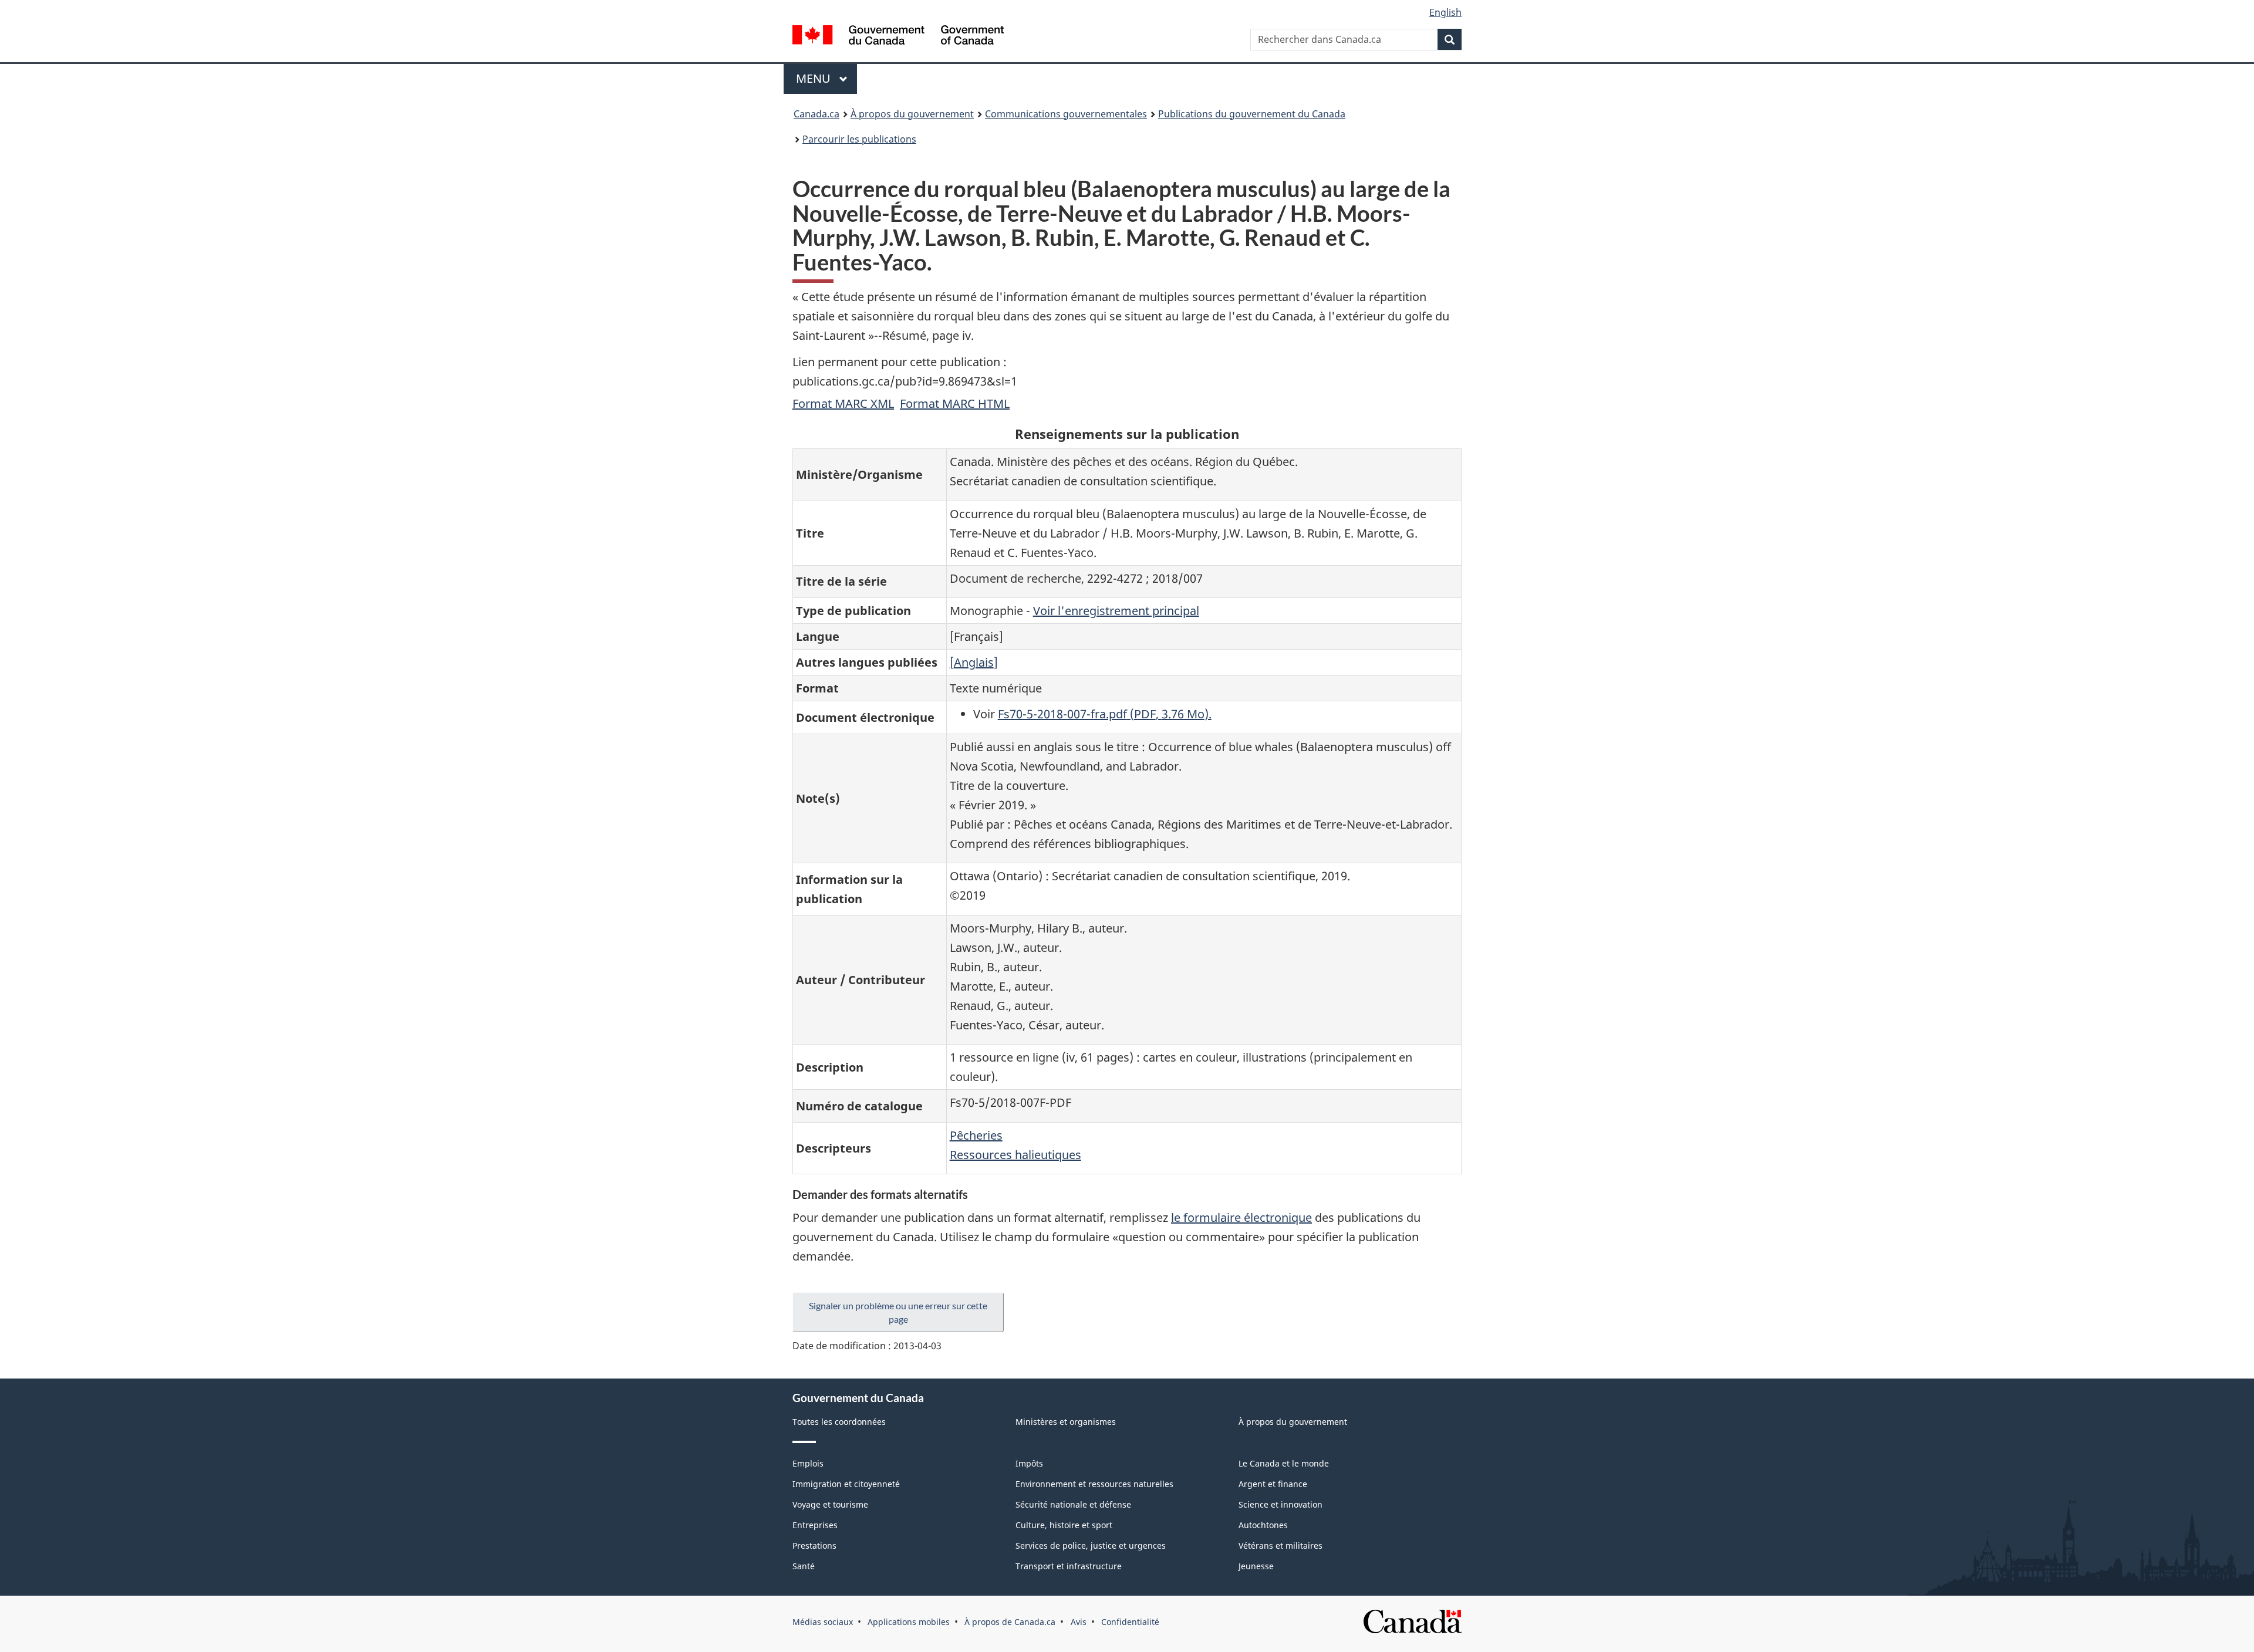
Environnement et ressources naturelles (1094, 1484)
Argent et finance (1273, 1484)
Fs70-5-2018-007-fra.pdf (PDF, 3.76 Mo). (1105, 714)
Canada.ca (816, 114)
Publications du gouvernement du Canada (1252, 114)
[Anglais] (974, 662)
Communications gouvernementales (1066, 114)
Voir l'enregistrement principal (1116, 611)
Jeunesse (1256, 1566)
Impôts (1029, 1463)
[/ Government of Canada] (898, 37)
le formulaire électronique (1241, 1217)
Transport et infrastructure (1069, 1566)
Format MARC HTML (955, 403)
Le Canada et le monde (1284, 1463)
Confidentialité (1130, 1622)
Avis (1079, 1622)
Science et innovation (1280, 1504)
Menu (826, 78)
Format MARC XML (843, 403)
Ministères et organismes (1066, 1422)
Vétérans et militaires (1280, 1545)
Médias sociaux (823, 1622)
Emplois (808, 1463)
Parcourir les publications (859, 139)
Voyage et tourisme (830, 1504)
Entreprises (815, 1525)
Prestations (814, 1545)
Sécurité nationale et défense (1073, 1504)
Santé (804, 1566)
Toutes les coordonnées (839, 1422)
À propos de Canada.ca (1010, 1622)
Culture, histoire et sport (1064, 1525)
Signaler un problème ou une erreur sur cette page (898, 1312)
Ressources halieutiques (1015, 1155)
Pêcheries (976, 1135)
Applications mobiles (909, 1622)
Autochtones (1263, 1525)
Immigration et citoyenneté (846, 1484)
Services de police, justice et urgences (1091, 1545)
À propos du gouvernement (912, 114)
